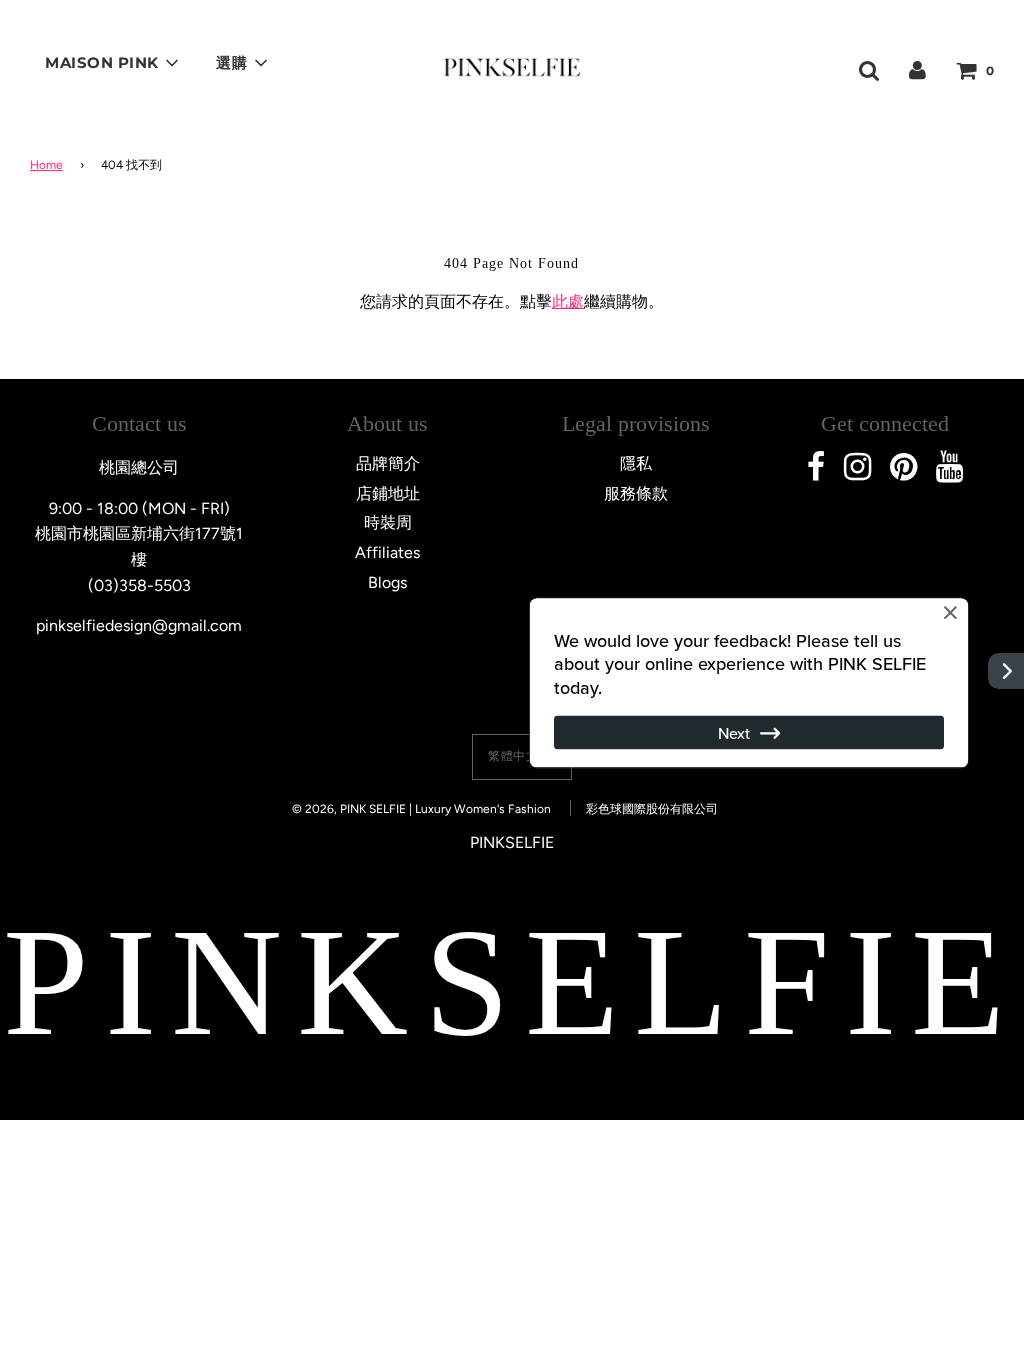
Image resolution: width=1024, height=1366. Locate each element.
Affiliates (387, 552)
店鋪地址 (388, 493)
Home (46, 165)
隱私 (636, 463)
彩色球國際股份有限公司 (652, 809)
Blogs (387, 582)
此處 (568, 301)
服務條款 (636, 493)
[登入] (917, 69)
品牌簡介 (388, 463)
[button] (522, 757)
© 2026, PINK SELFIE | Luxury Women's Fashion (421, 809)
